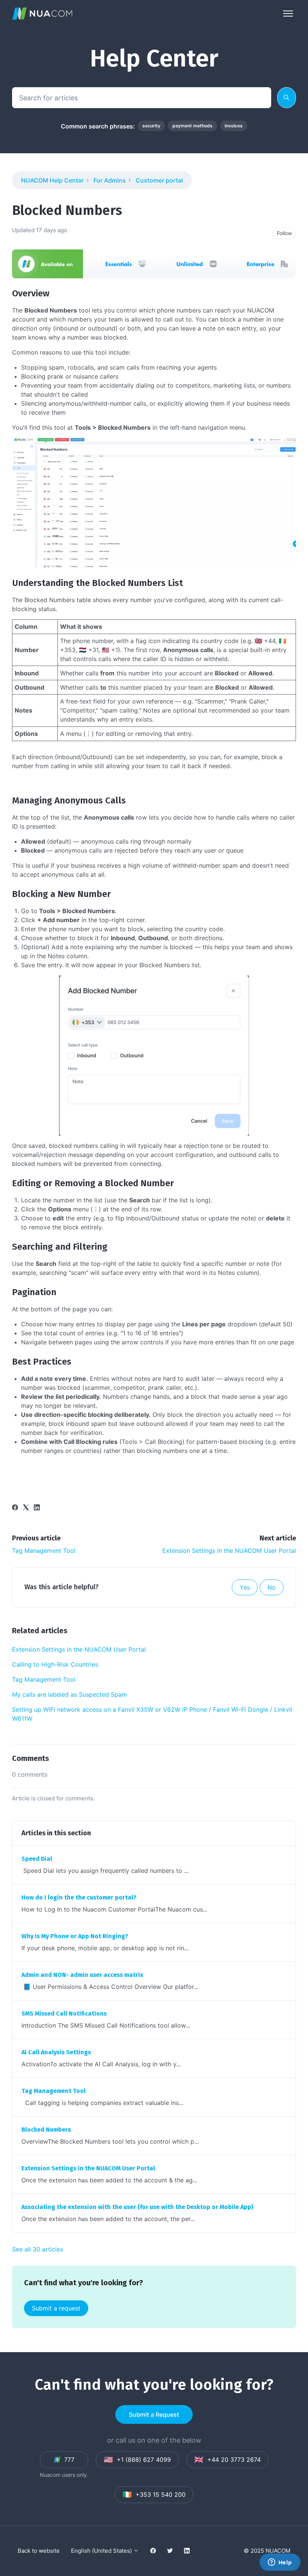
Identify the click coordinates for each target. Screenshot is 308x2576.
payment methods (192, 126)
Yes (245, 1587)
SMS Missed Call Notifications (64, 2014)
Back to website (39, 2551)
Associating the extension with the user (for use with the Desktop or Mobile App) (137, 2207)
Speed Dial (37, 1859)
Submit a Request (154, 2414)
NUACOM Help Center (52, 180)
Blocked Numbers (46, 2130)
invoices (234, 126)
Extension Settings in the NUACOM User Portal (229, 1551)
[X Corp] (26, 1508)
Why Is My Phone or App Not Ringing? (75, 1936)
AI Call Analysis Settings (56, 2052)
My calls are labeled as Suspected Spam (69, 1694)
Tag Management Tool (44, 1551)
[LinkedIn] (37, 1508)
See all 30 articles (38, 2249)
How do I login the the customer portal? (79, 1897)
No (272, 1587)
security (151, 126)
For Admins (110, 180)
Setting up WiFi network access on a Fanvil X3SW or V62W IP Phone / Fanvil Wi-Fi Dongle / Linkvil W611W (152, 1714)
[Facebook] (15, 1508)
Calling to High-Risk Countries (55, 1664)
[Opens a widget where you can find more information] (280, 2563)
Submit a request (56, 2308)
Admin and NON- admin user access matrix (82, 1975)
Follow (284, 233)
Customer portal (159, 180)
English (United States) (102, 2551)
